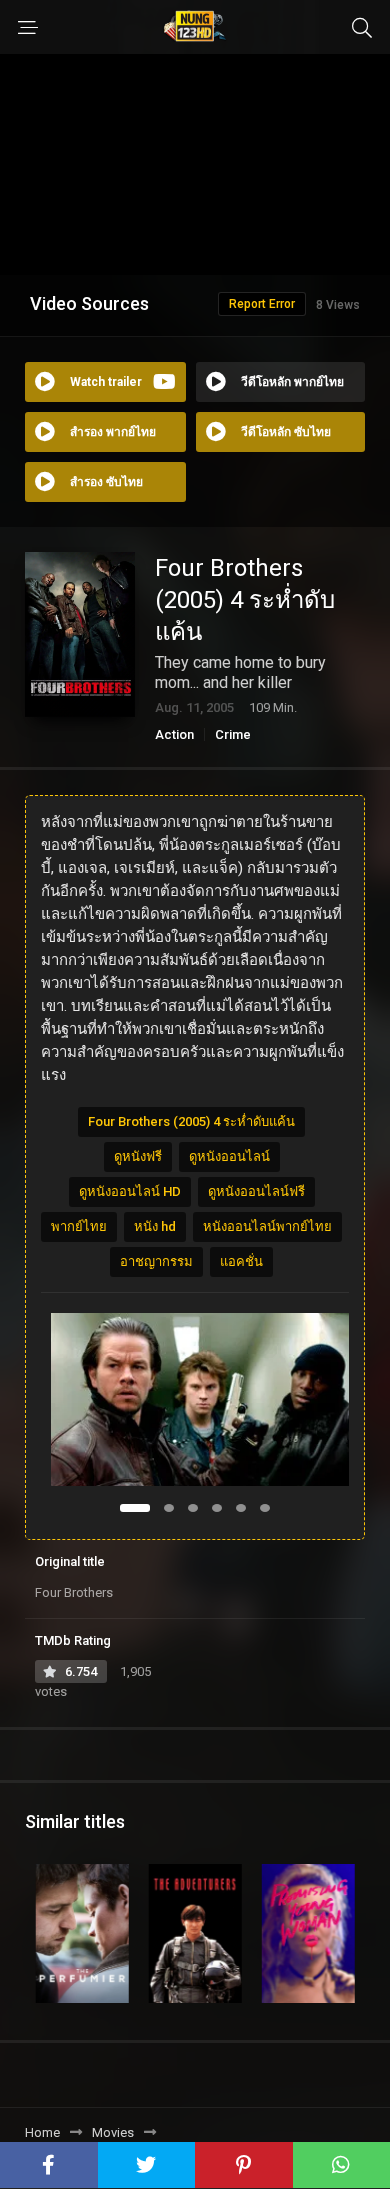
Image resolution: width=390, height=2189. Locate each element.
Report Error (262, 304)
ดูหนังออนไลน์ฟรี (256, 1191)
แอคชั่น (241, 1261)
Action (174, 734)
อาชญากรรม (156, 1261)
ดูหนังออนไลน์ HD (130, 1191)
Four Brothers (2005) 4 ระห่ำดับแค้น (191, 1121)
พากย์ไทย (79, 1226)
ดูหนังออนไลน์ (229, 1156)
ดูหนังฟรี (138, 1156)
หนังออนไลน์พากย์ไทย (267, 1226)
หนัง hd (155, 1226)
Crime (233, 734)
